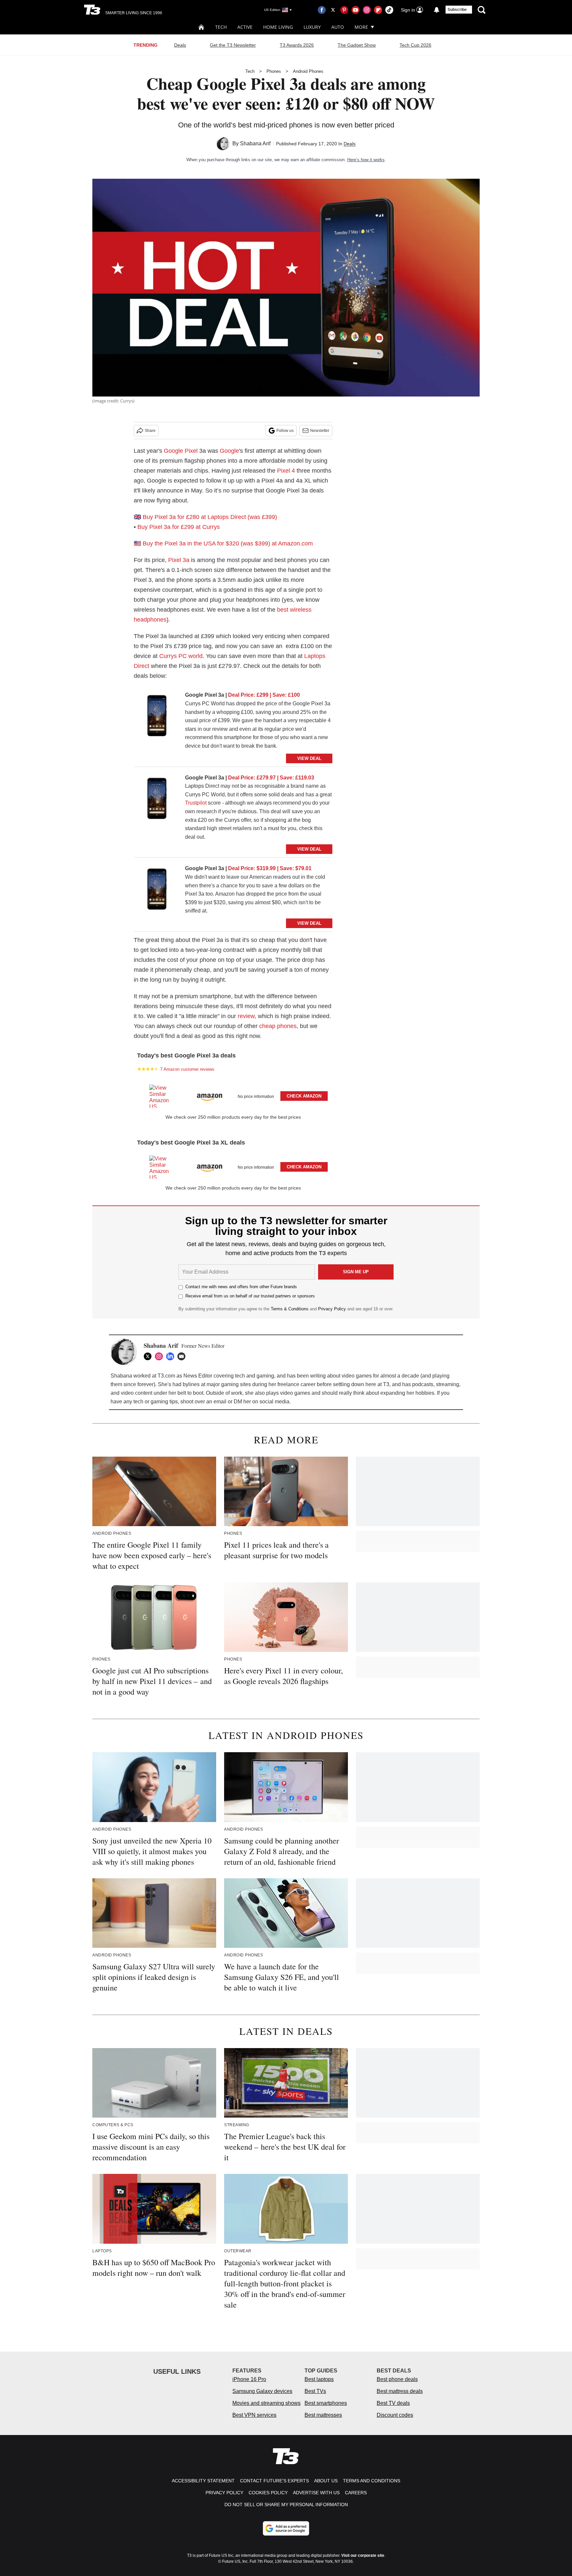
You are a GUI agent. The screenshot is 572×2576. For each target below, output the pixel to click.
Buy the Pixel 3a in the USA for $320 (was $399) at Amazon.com (228, 543)
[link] (157, 717)
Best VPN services (254, 2415)
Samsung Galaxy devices (262, 2391)
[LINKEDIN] (172, 1356)
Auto (338, 27)
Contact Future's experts (274, 2481)
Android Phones (308, 71)
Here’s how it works (366, 160)
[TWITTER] (149, 1356)
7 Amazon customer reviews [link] (187, 1069)
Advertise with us (316, 2493)
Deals (180, 45)
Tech (221, 27)
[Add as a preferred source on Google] (286, 2528)
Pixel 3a (179, 560)
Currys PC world (181, 656)
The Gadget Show (357, 45)
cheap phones (278, 1026)
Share (150, 431)
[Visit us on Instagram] (367, 10)
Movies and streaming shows (266, 2403)
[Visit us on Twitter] (333, 10)
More (361, 27)
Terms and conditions (372, 2481)
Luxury (312, 27)
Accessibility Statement (203, 2481)
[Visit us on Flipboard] (378, 10)
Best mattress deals (400, 2391)
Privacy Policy (332, 1309)
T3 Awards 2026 (297, 45)
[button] (233, 1095)
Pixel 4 (286, 471)
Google (229, 451)
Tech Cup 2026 (415, 45)
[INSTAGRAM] (161, 1356)
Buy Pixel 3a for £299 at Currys (179, 527)
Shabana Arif (255, 143)
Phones (274, 71)
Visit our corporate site (363, 2555)
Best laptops (319, 2379)
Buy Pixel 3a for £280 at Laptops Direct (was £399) (210, 517)
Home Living (278, 27)
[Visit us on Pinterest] (344, 10)
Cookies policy (268, 2493)
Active (245, 27)
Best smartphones (326, 2403)
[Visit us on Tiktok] (389, 10)
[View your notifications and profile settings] (437, 10)
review (246, 1016)
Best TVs (315, 2391)
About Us (326, 2481)
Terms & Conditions (290, 1309)
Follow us (285, 431)
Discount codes (395, 2415)
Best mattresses (323, 2415)
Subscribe (457, 10)
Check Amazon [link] (304, 1096)
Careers (356, 2493)
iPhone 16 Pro (249, 2379)
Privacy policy (224, 2493)
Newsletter (320, 431)
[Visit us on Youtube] (356, 10)
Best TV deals (393, 2403)
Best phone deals (397, 2379)
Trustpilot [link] (196, 803)
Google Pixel (181, 451)
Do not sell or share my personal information (286, 2505)
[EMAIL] (183, 1356)
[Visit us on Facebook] (322, 10)
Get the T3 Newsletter (233, 45)
